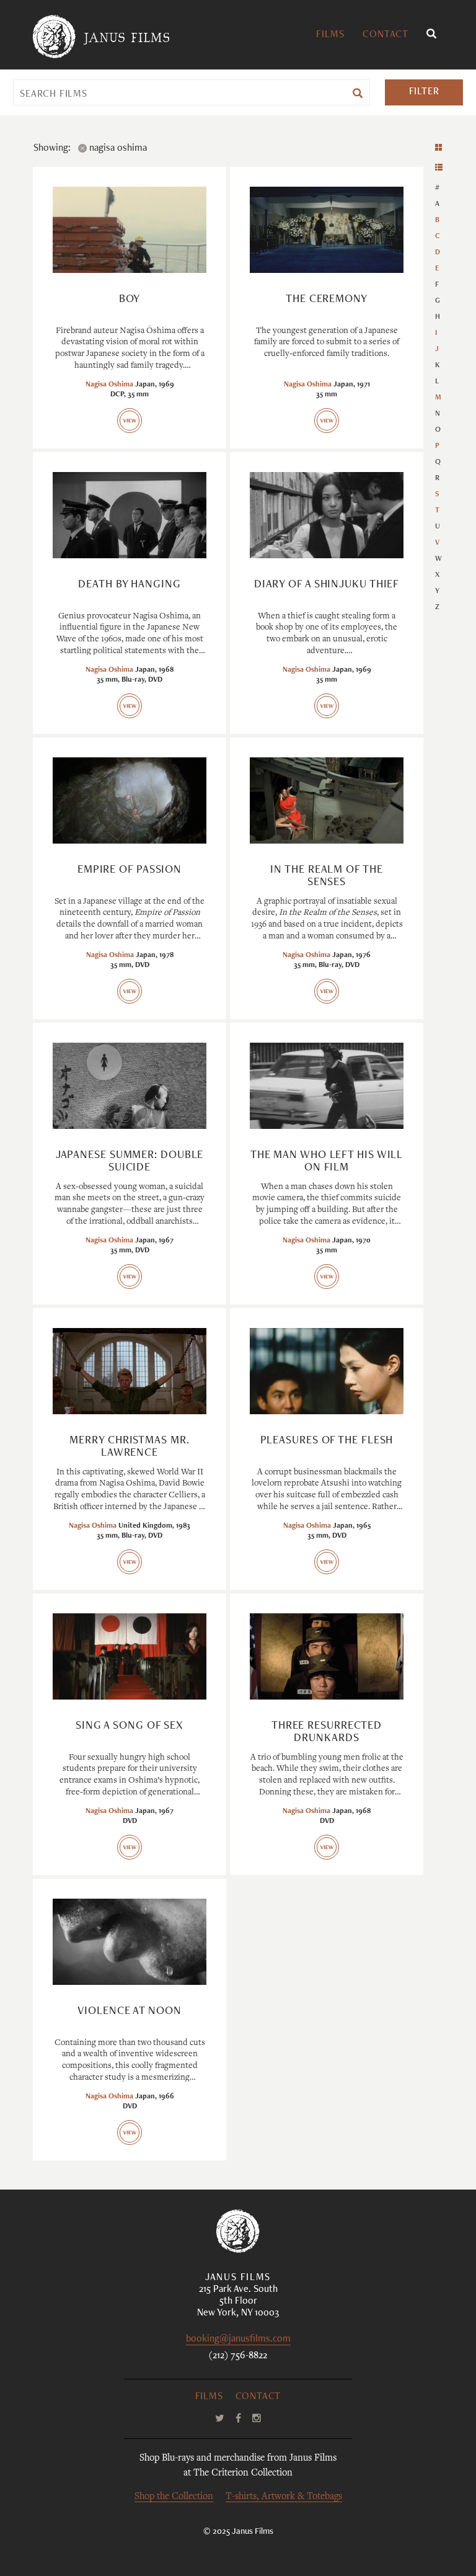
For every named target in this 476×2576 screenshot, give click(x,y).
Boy (130, 300)
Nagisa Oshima (109, 385)
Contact (386, 35)
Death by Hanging (129, 585)
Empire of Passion (130, 870)
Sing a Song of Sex (130, 1726)
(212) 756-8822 (238, 2356)
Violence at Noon (129, 2012)
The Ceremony (327, 300)
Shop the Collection (174, 2497)
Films (330, 35)
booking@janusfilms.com (238, 2340)
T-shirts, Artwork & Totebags (284, 2497)
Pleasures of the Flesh (327, 1441)
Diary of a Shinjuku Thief (327, 585)
